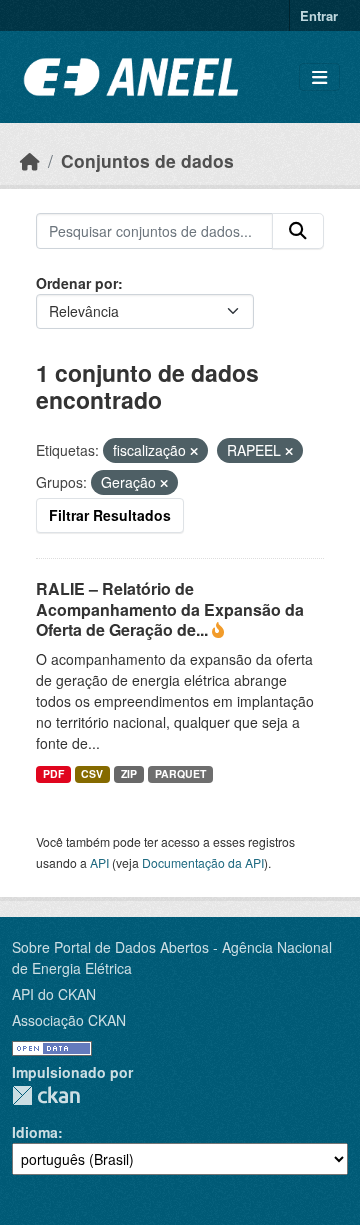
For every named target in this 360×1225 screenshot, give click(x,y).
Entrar (319, 15)
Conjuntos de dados (147, 160)
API (99, 862)
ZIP (129, 773)
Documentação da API (203, 862)
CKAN (46, 1095)
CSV (92, 773)
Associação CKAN (69, 1020)
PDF (53, 773)
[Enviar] (298, 231)
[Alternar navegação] (319, 77)
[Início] (30, 160)
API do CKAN (54, 994)
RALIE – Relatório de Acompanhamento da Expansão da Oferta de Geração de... (170, 609)
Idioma (35, 1132)
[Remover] (194, 451)
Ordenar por (77, 283)
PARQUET (180, 773)
